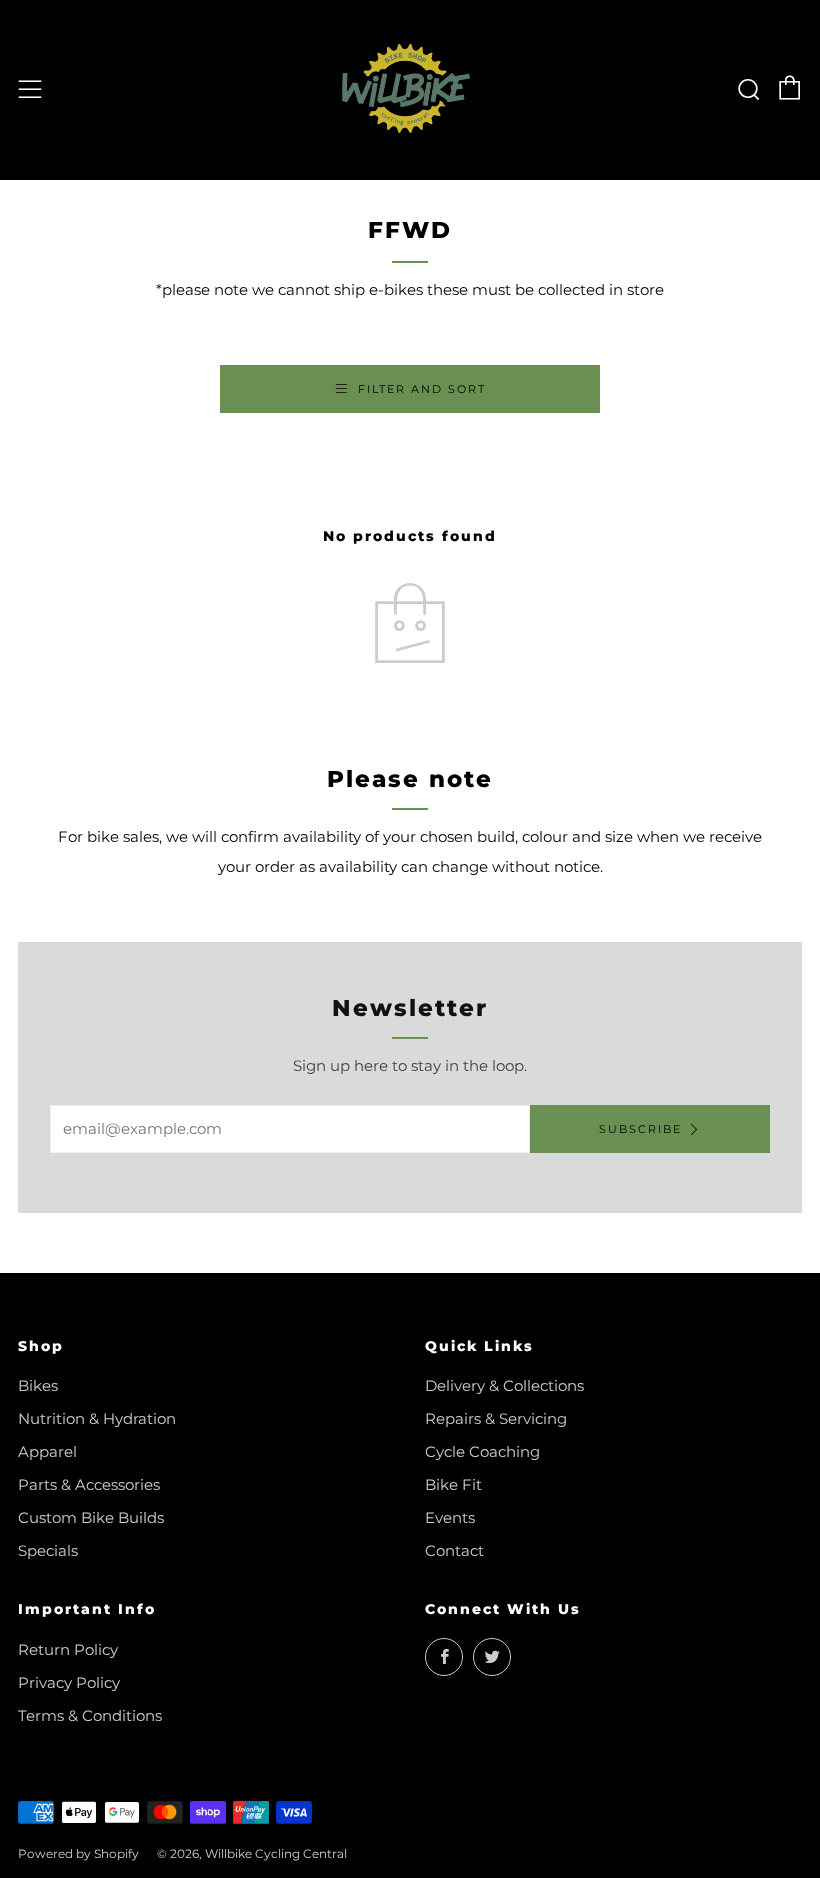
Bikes (38, 1385)
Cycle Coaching (482, 1451)
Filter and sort (422, 389)
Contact (454, 1550)
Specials (48, 1550)
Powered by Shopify (78, 1853)
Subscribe (640, 1129)
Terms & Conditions (90, 1715)
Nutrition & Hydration (97, 1418)
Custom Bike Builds (91, 1517)
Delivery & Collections (504, 1385)
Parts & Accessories (89, 1484)
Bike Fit (453, 1484)
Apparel (47, 1451)
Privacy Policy (69, 1682)
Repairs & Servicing (496, 1418)
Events (450, 1517)
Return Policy (68, 1649)
